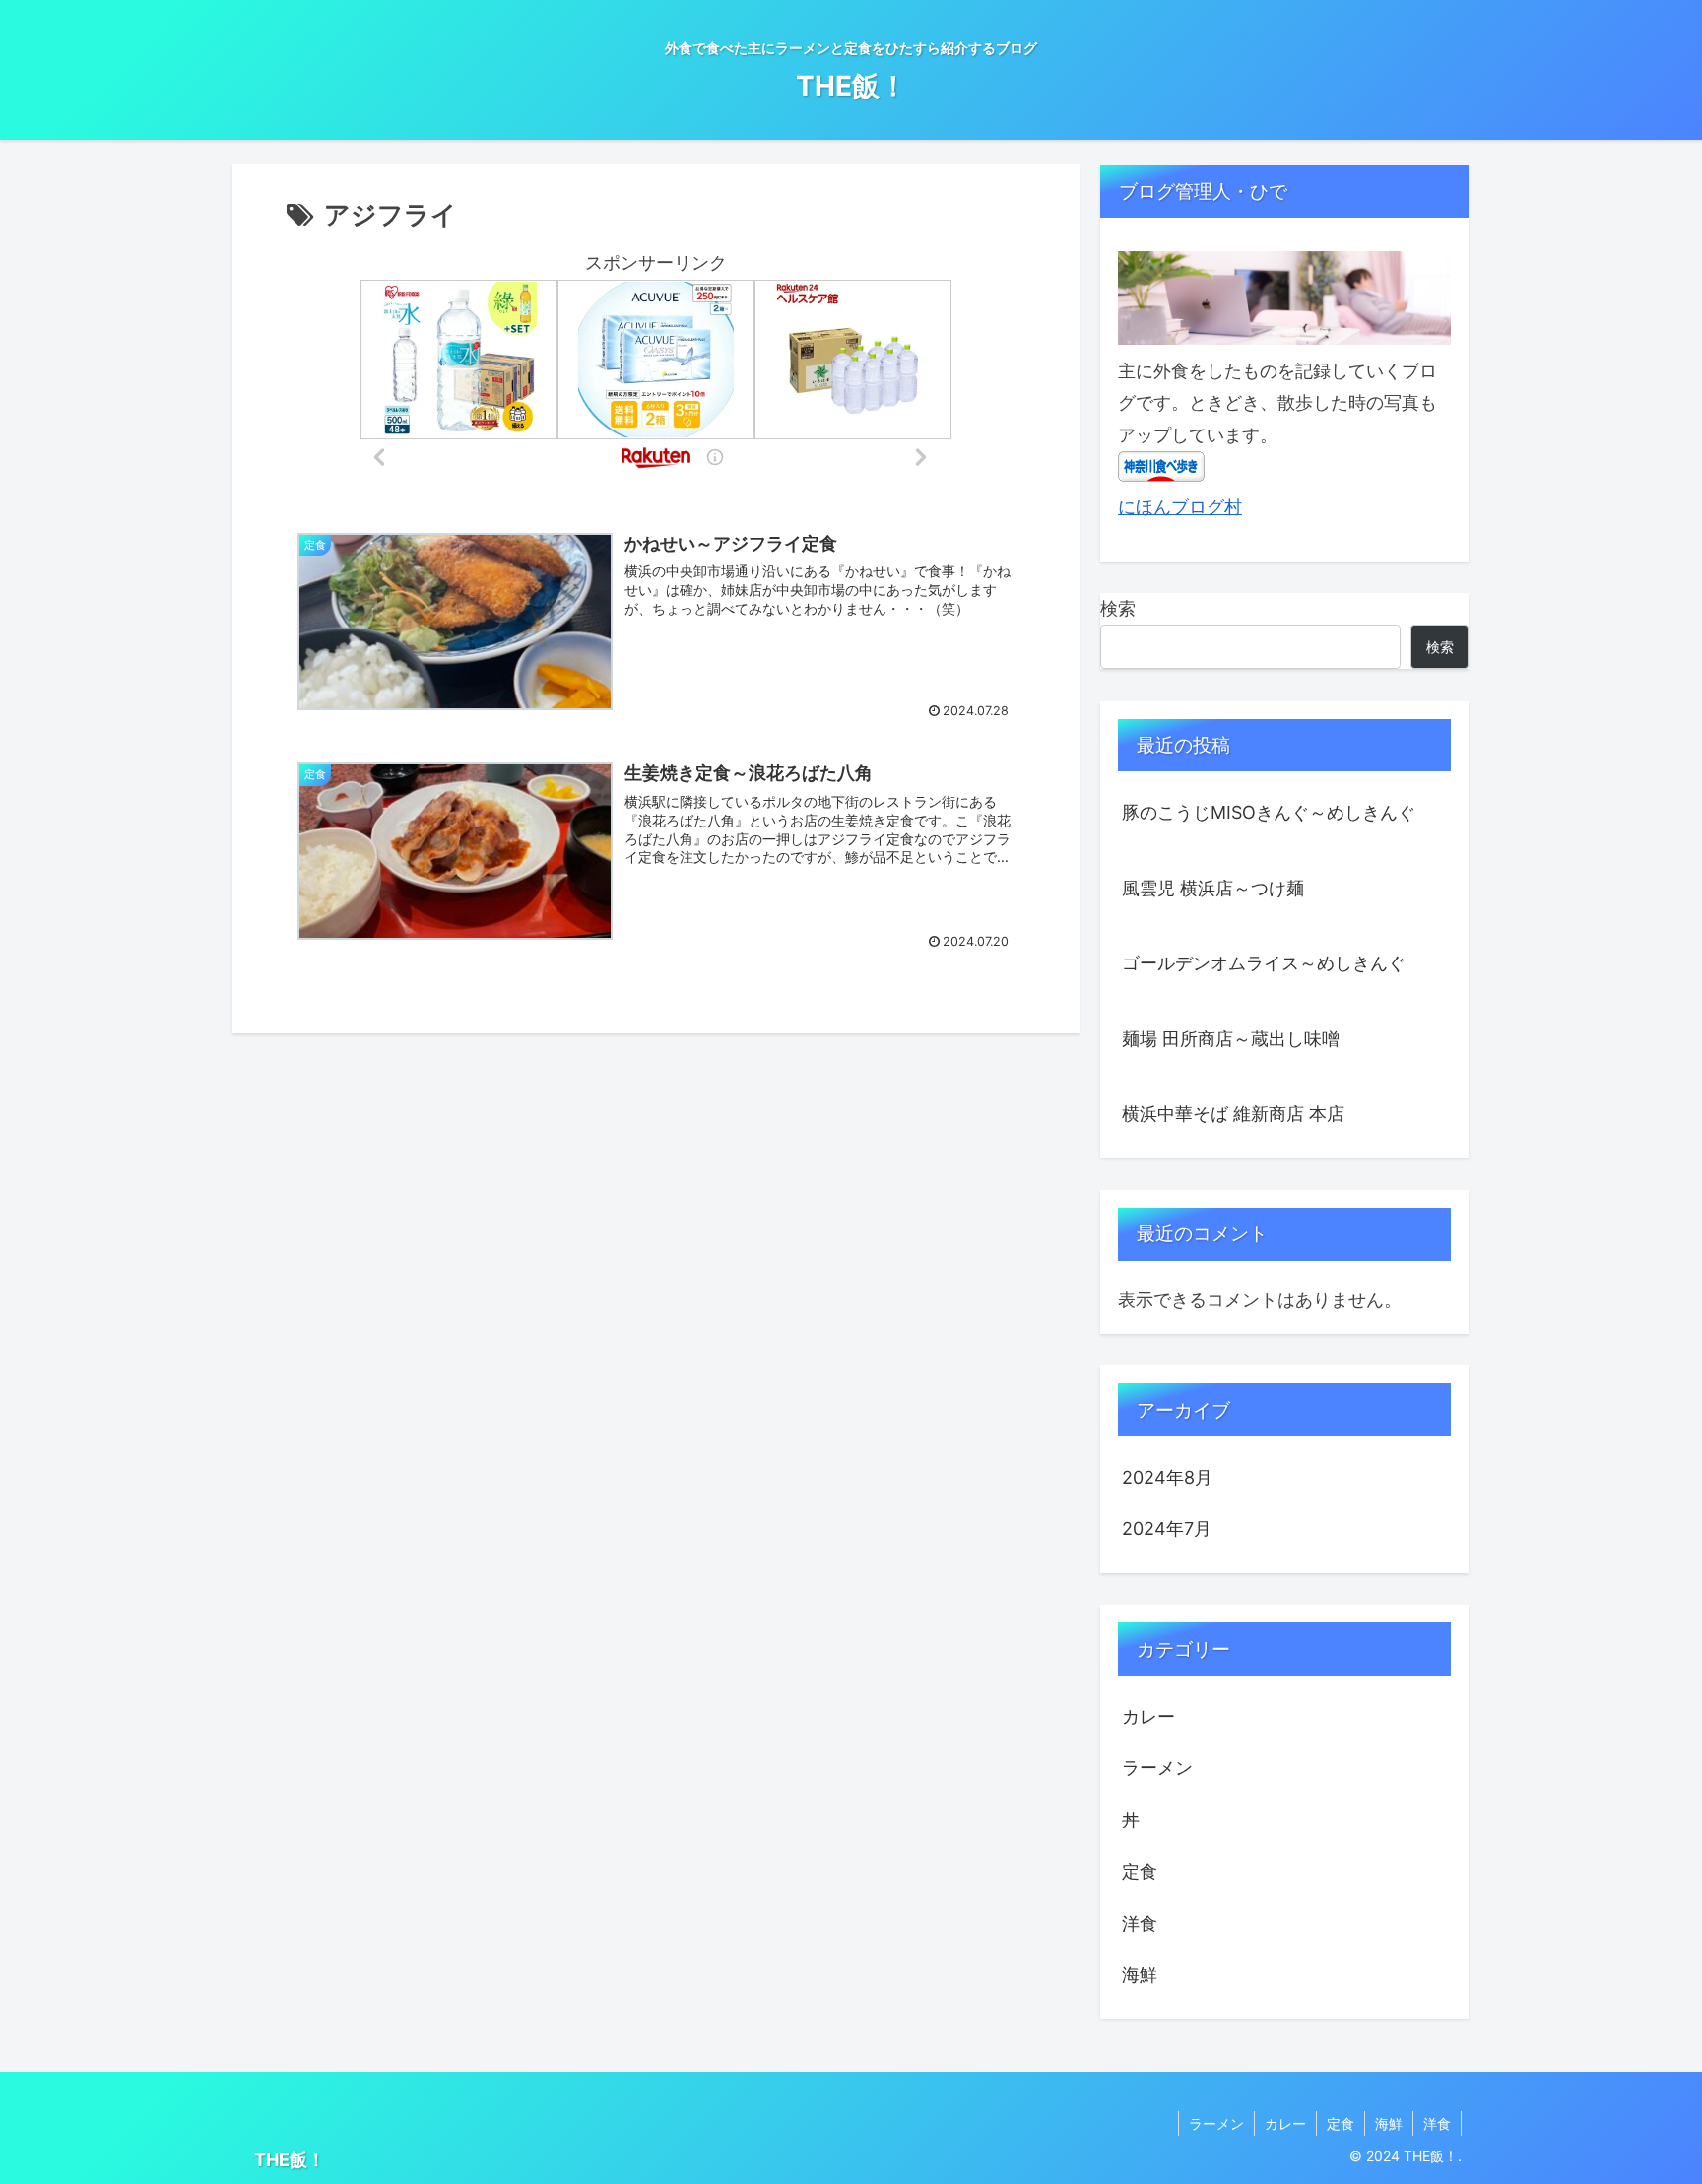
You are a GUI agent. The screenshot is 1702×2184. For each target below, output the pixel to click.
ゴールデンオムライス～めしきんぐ (1264, 963)
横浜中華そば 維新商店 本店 (1233, 1114)
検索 (1118, 608)
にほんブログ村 (1180, 507)
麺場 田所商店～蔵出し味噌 (1231, 1039)
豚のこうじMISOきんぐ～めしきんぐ (1269, 812)
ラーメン (1216, 2123)
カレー (1285, 2123)
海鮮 (1389, 2123)
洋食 (1437, 2123)
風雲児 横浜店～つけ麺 (1213, 888)
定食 (1341, 2123)
